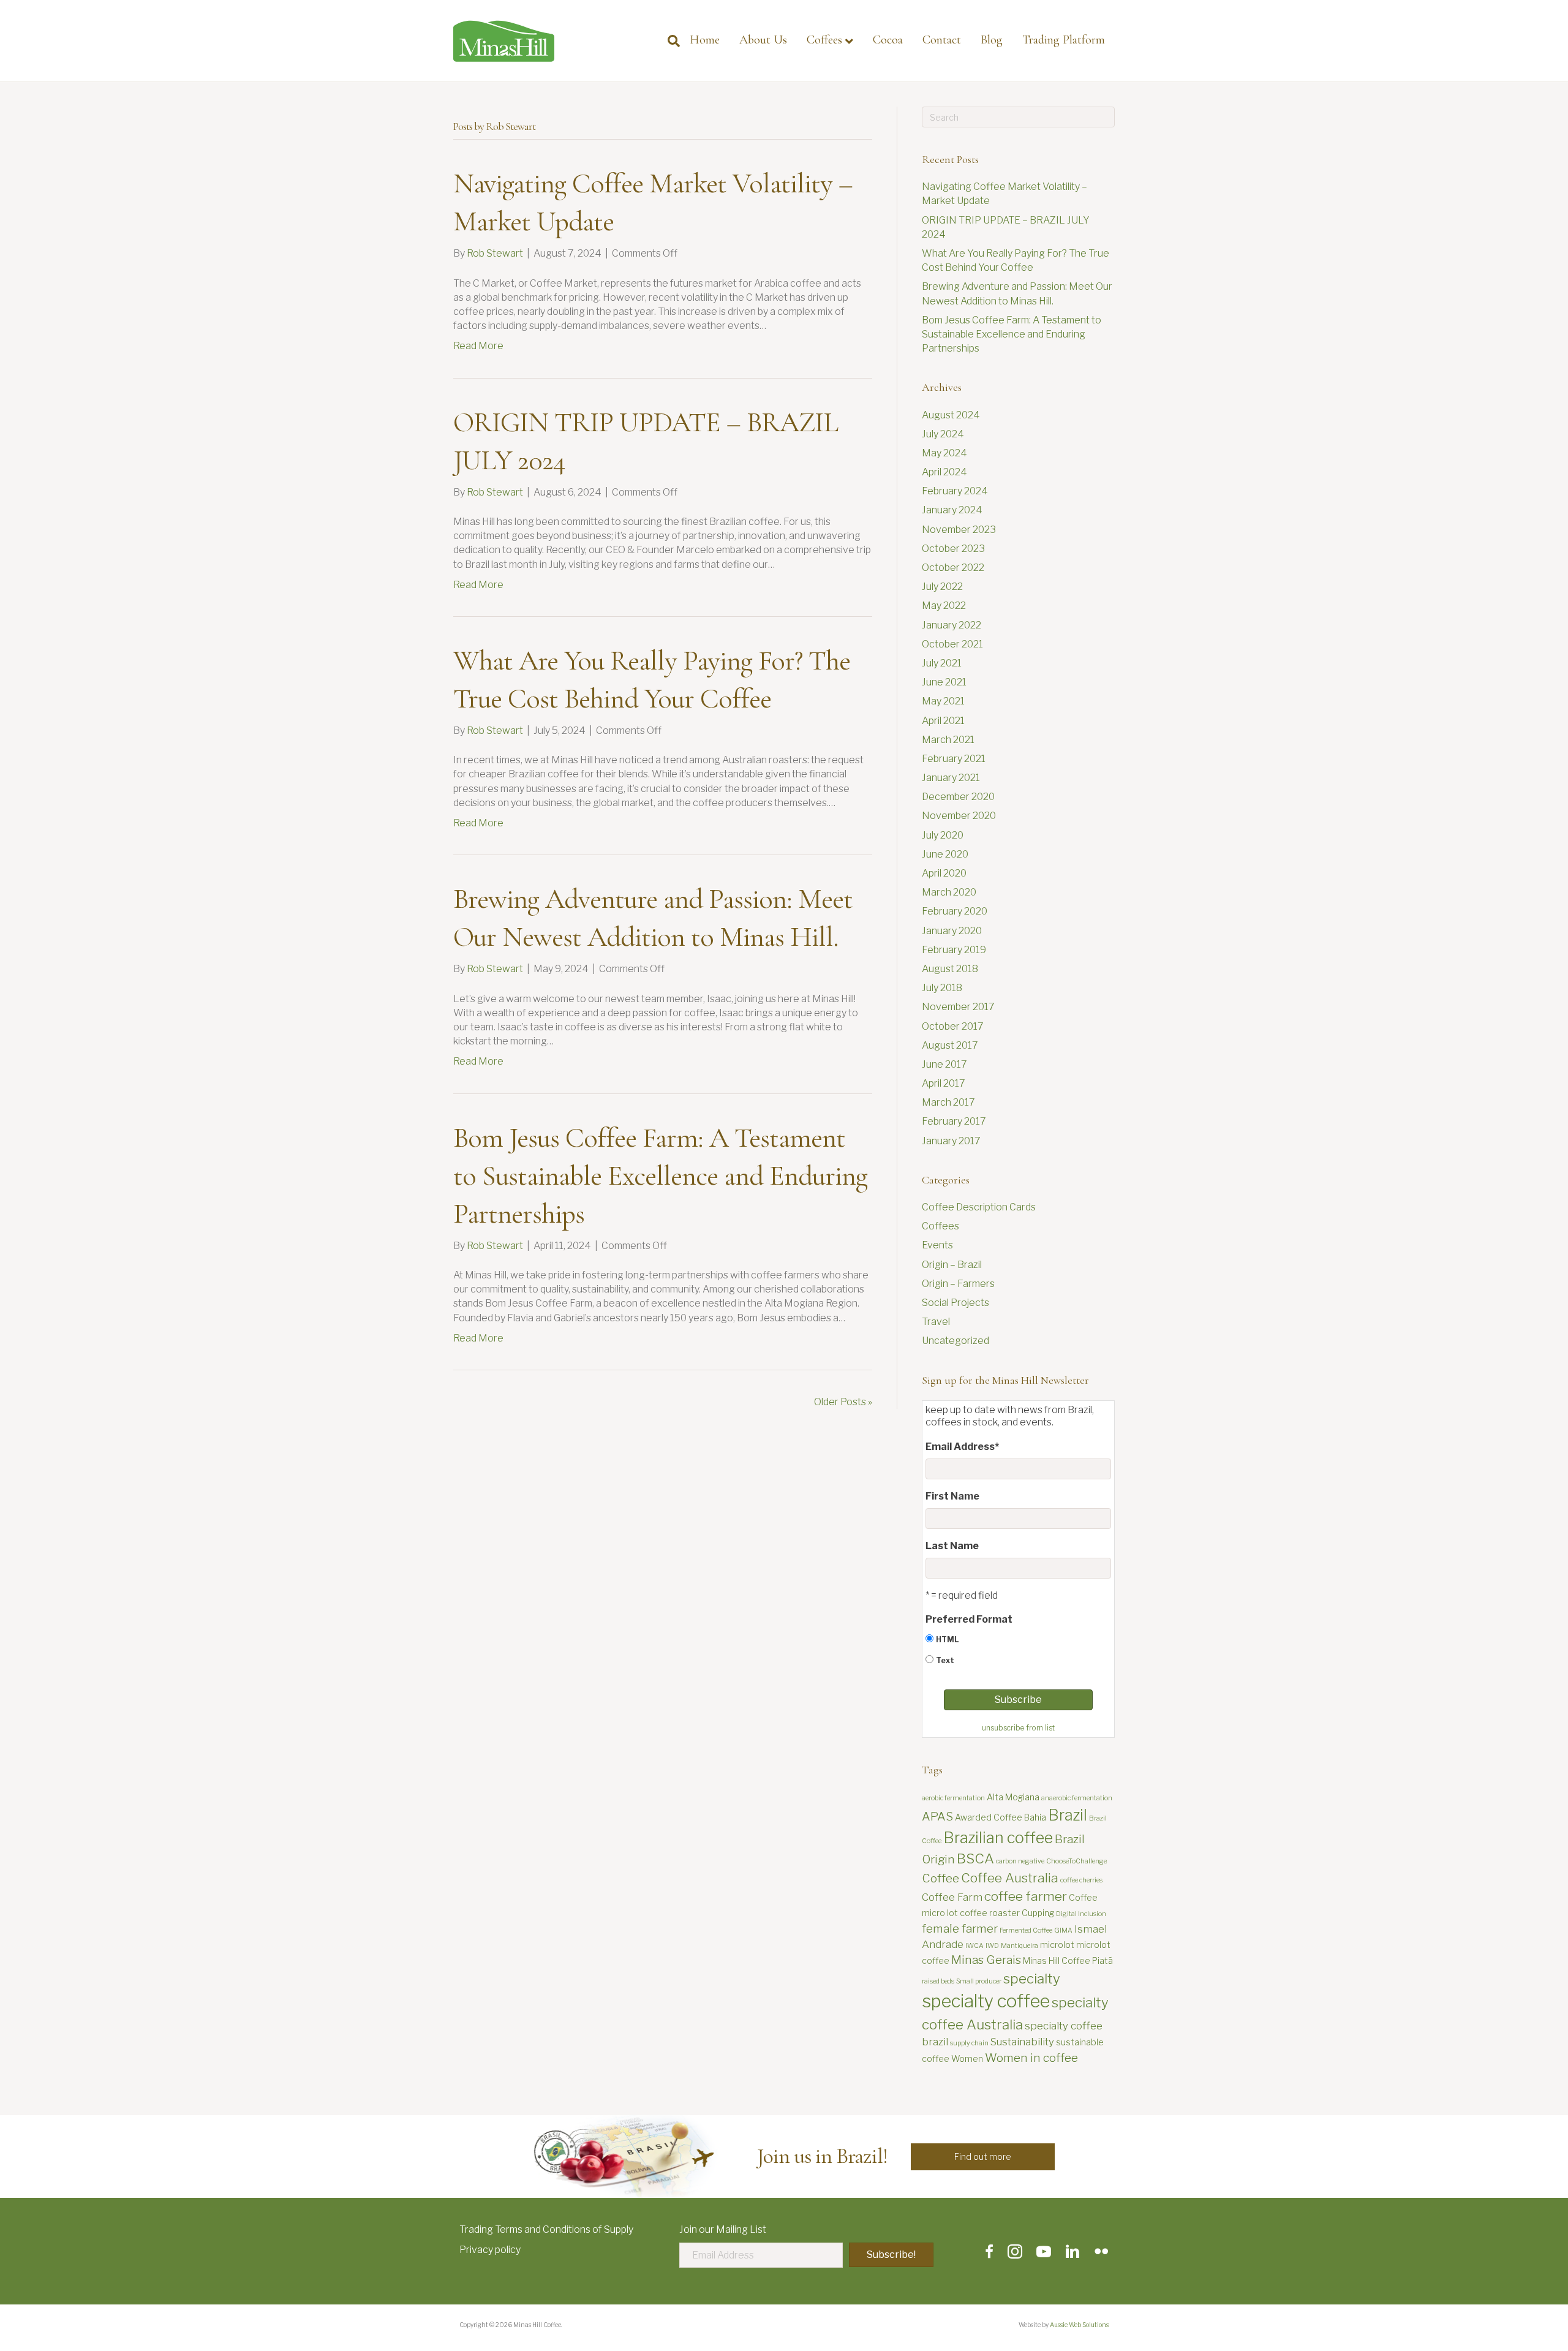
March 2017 (948, 1102)
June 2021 (944, 682)
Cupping (1038, 1913)
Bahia (1035, 1817)
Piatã (1102, 1960)
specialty (1032, 1979)
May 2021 (943, 701)
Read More (478, 346)
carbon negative (1020, 1861)
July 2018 (942, 988)
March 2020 (949, 892)
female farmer (960, 1929)
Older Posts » (843, 1402)
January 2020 (952, 931)
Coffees (824, 40)
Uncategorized (956, 1341)
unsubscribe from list (1018, 1728)
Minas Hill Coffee (1057, 1960)
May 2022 (944, 606)
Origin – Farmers (958, 1284)
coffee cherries (1081, 1880)
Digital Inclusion (1081, 1914)
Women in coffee (1031, 2058)
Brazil (1068, 1815)
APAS (937, 1817)
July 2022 (942, 587)
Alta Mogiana (1013, 1797)
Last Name (952, 1546)
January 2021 (951, 778)
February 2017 (954, 1121)
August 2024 (951, 415)
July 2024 (943, 434)
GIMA (1063, 1930)
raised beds (938, 1981)
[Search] (669, 41)
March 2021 (948, 740)
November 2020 (959, 816)
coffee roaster (990, 1913)
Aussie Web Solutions (1079, 2325)
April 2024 (944, 472)
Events (937, 1245)
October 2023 (953, 549)
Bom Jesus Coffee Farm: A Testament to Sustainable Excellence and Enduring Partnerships (660, 1175)
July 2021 (942, 663)
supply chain (969, 2043)
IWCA (974, 1946)
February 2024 (955, 491)
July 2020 (943, 835)
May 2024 (944, 453)
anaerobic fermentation (1077, 1798)
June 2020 (945, 854)
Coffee (940, 1878)
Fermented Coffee (1026, 1930)
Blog (992, 40)
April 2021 (943, 721)
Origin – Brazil (952, 1265)
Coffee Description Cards (979, 1207)
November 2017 (958, 1007)
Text (945, 1660)
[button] (983, 2157)
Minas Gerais (986, 1960)
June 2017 (944, 1064)
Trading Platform (1064, 40)
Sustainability (1022, 2042)
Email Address (962, 1447)
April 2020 (944, 873)
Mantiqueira (1020, 1946)
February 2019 (954, 950)
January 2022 (952, 625)
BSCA (975, 1859)
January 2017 (951, 1141)
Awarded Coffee (989, 1817)
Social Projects (956, 1303)
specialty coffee (986, 2001)
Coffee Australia (1010, 1878)
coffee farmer (1026, 1896)
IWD (992, 1946)
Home (705, 40)
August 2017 (950, 1045)
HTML (947, 1640)
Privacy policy (490, 2250)
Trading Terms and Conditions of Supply (546, 2229)
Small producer (979, 1981)
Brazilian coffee (998, 1838)
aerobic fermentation (953, 1798)
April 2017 (944, 1083)
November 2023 (959, 530)
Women (967, 2059)
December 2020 (958, 797)
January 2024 (952, 510)
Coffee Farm (952, 1897)
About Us (763, 40)
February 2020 (955, 911)
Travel (936, 1322)
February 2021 (954, 759)
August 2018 (950, 969)
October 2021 (952, 644)
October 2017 (953, 1026)
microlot (1057, 1945)
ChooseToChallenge (1076, 1861)
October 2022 (953, 568)
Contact (942, 40)
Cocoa (888, 40)
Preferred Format (969, 1619)
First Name (952, 1496)
